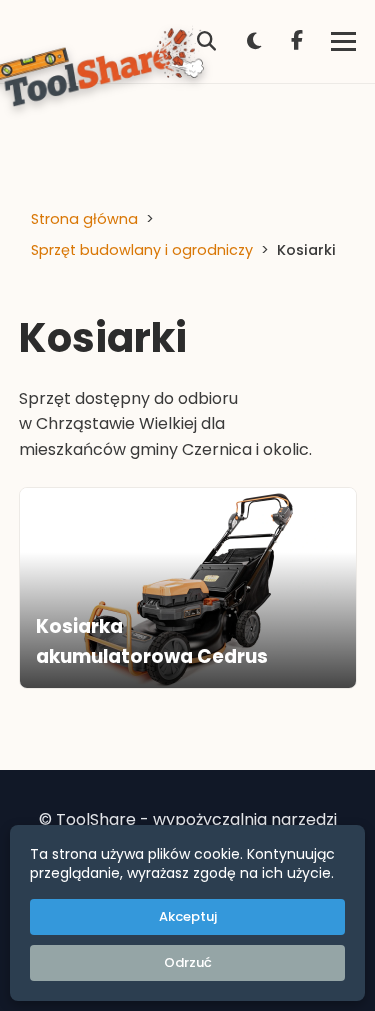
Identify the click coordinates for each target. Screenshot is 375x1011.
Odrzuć (188, 962)
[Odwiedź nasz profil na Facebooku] (297, 41)
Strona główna (84, 219)
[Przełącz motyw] (253, 41)
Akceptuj (188, 916)
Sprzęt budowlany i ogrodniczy (142, 250)
